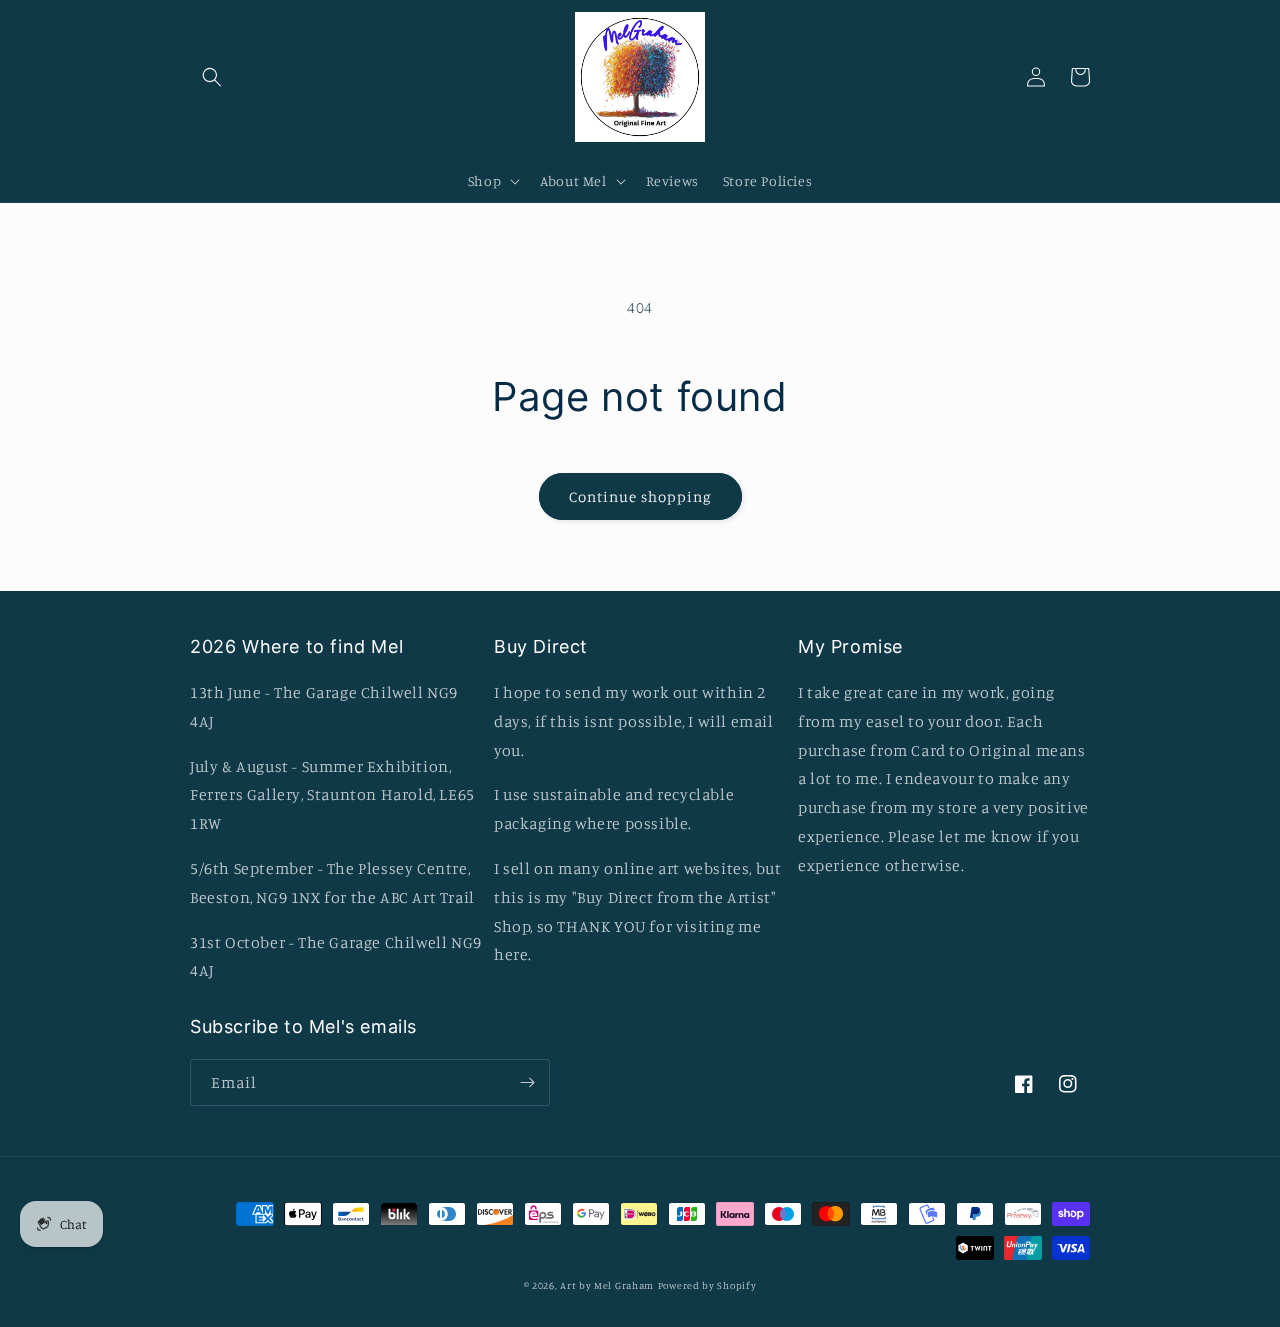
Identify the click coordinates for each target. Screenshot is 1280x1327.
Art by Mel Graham (607, 1285)
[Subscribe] (527, 1082)
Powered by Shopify (707, 1285)
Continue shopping (640, 496)
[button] (212, 77)
